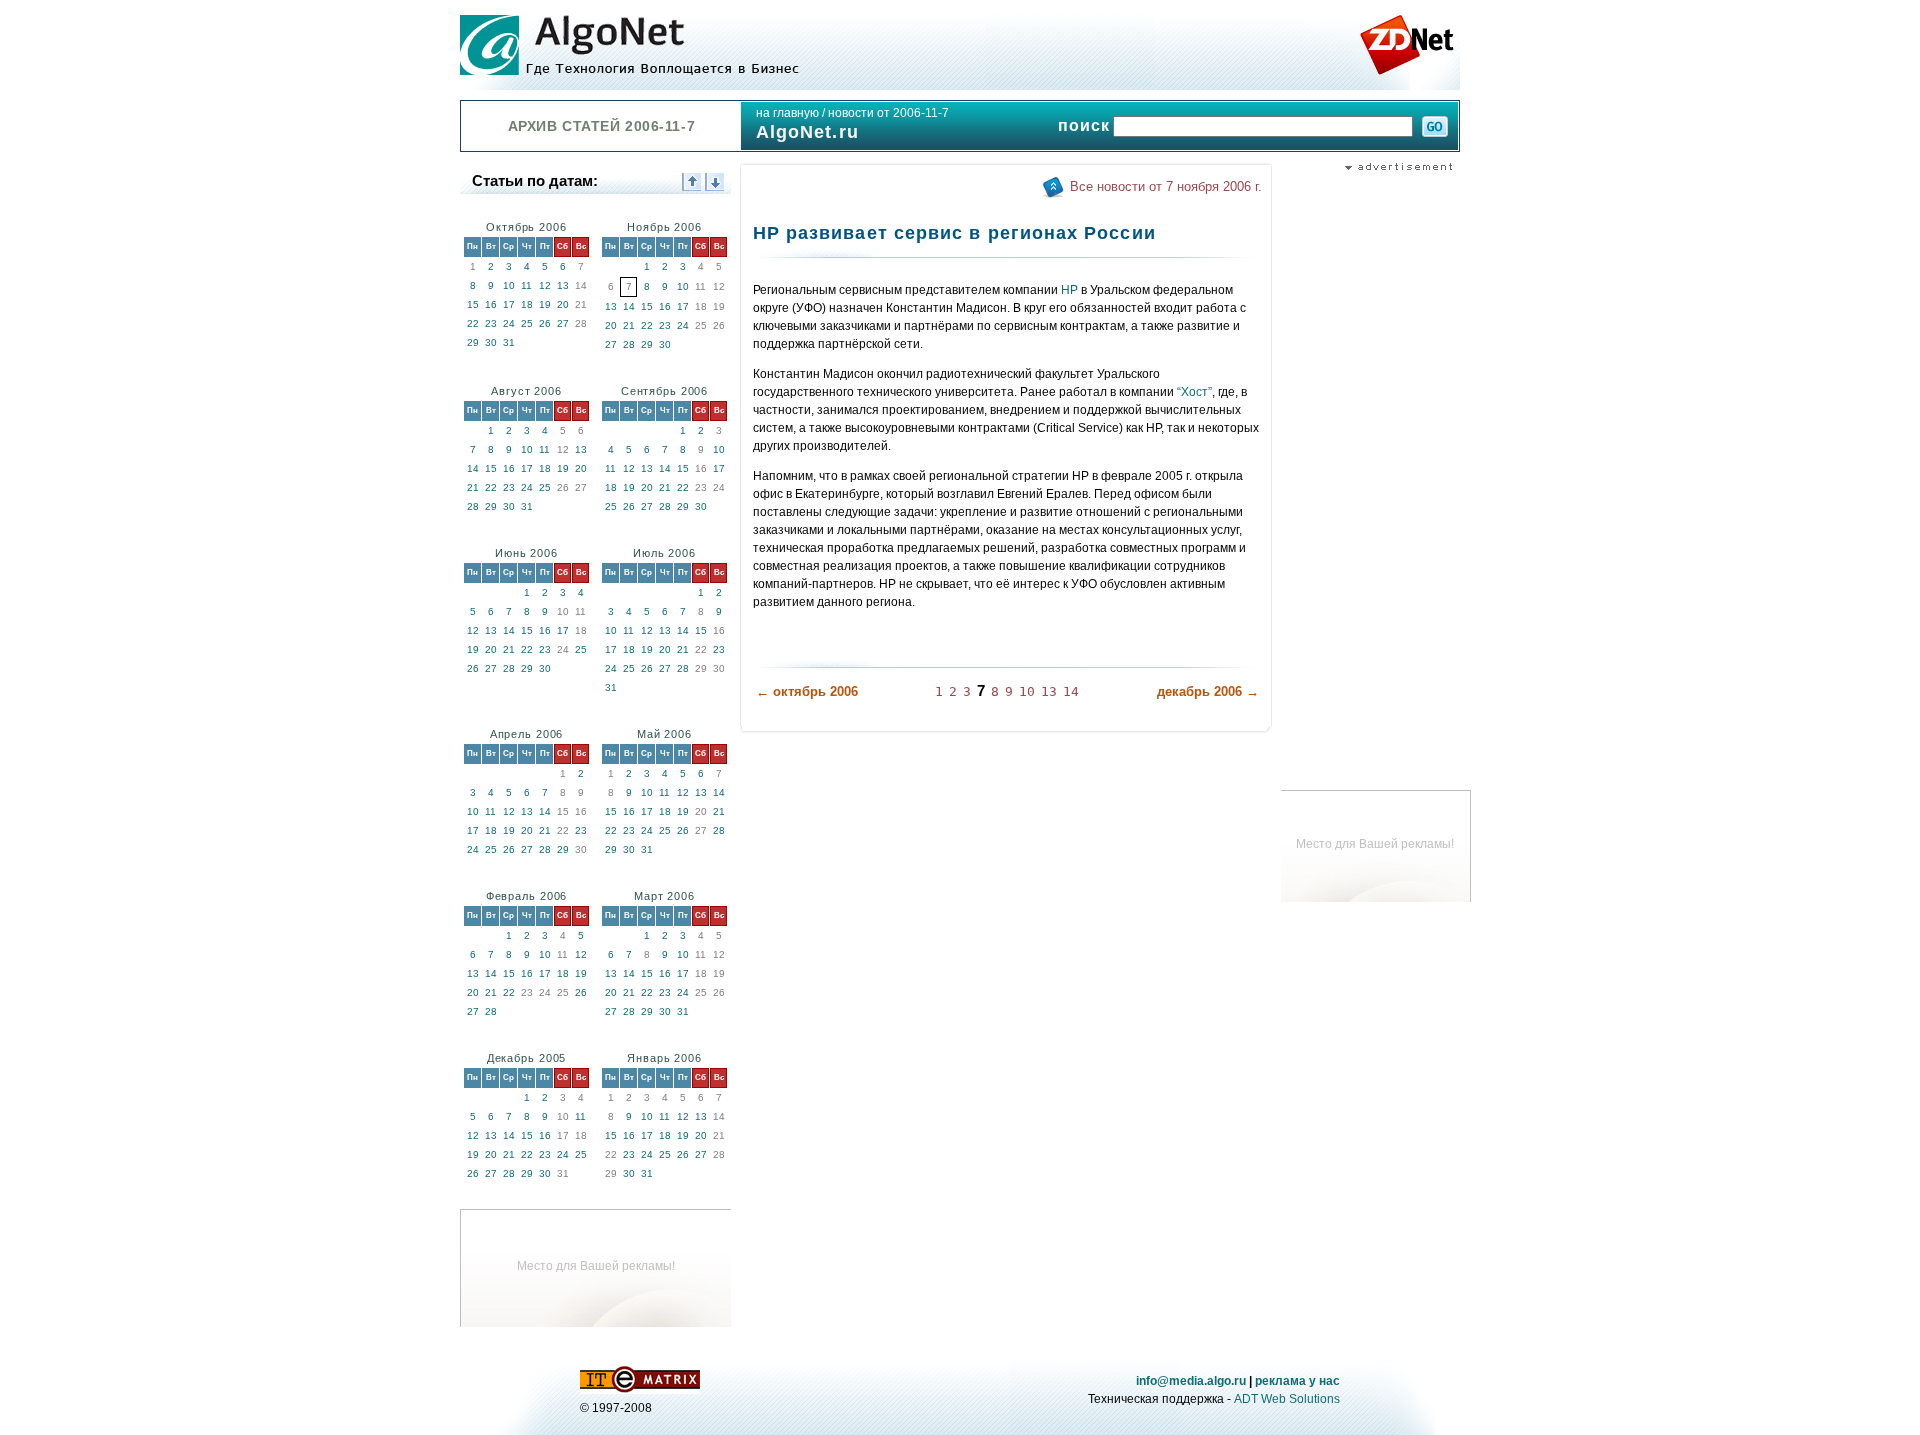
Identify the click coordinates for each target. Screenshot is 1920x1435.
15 (473, 304)
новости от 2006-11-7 (888, 113)
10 (509, 285)
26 (545, 323)
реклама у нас (1297, 1381)
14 (629, 306)
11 (526, 285)
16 (491, 304)
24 (509, 323)
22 (473, 323)
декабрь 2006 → (1208, 691)
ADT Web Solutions (1287, 1399)
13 (563, 285)
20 (563, 304)
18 (527, 304)
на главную (787, 113)
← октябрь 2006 (807, 691)
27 (563, 323)
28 (629, 344)
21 (629, 325)
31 (509, 342)
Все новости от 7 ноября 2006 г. (1166, 186)
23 (491, 323)
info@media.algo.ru (1191, 1381)
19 (545, 304)
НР (1069, 290)
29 (473, 342)
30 (491, 342)
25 (527, 323)
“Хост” (1194, 392)
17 (509, 304)
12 (545, 285)
